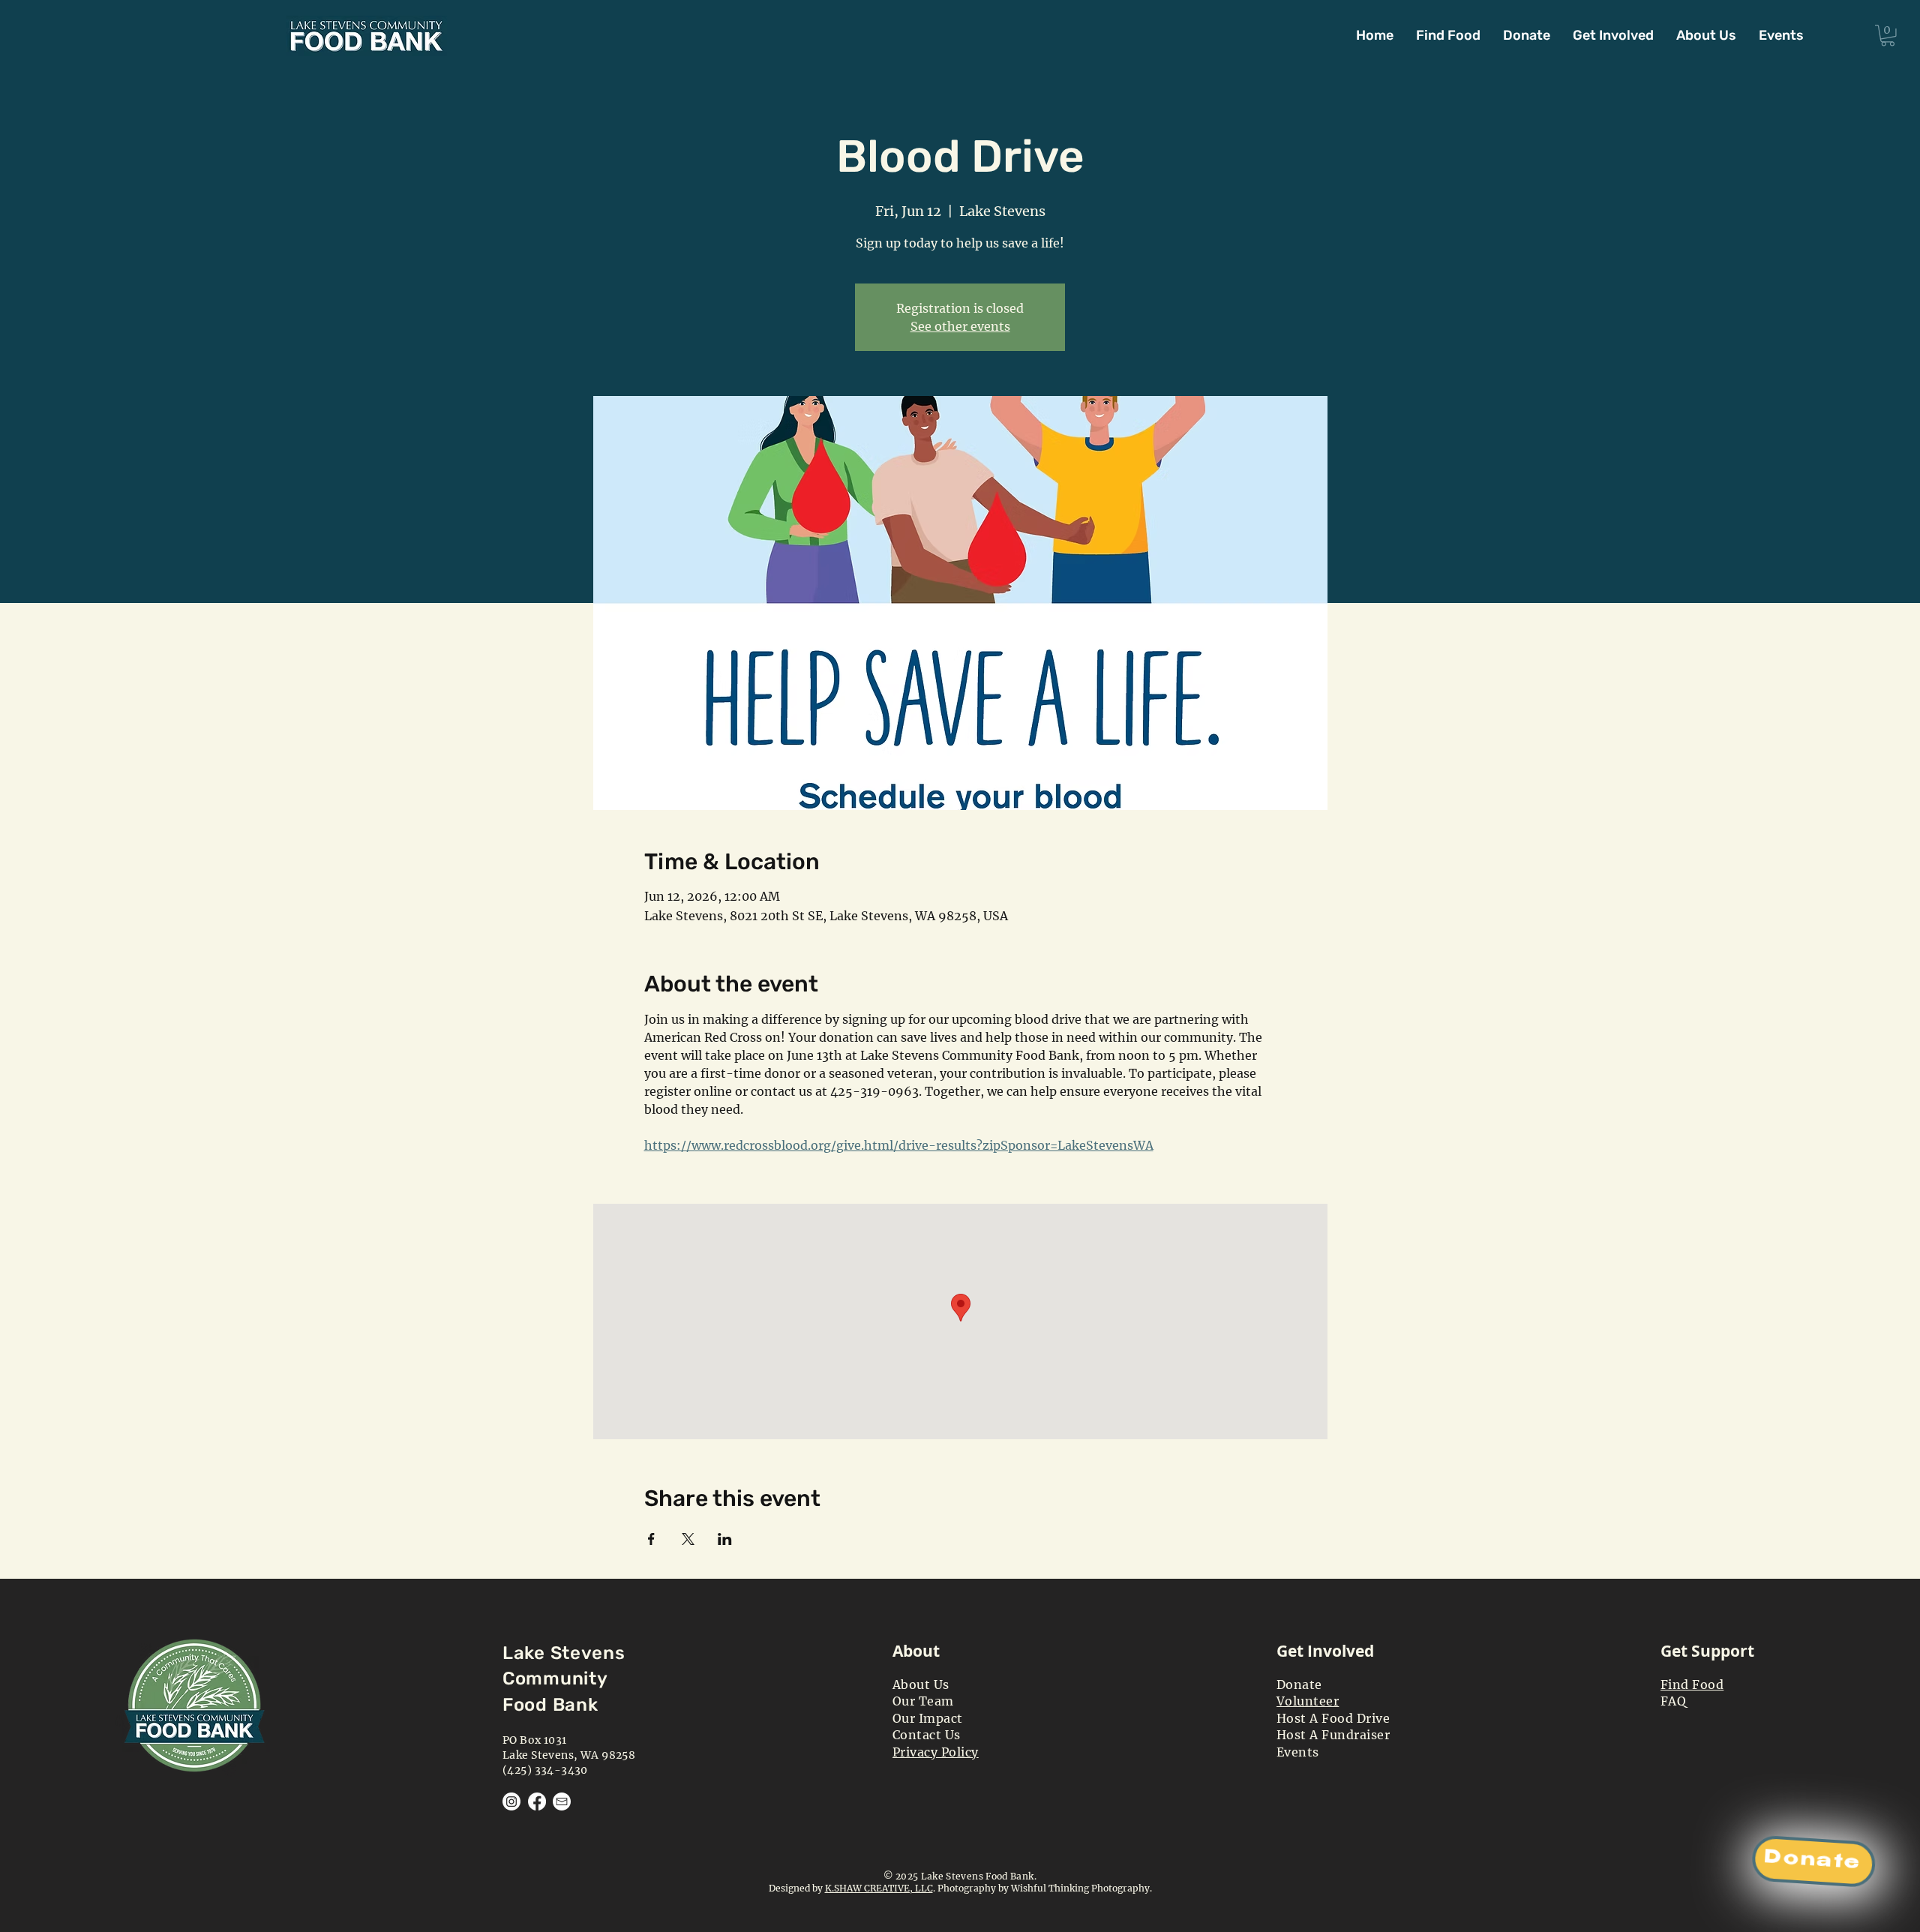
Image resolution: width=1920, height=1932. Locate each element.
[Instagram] (511, 1801)
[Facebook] (537, 1801)
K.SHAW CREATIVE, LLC (879, 1888)
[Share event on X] (688, 1539)
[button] (1613, 35)
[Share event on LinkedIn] (725, 1539)
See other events (960, 326)
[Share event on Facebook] (651, 1539)
